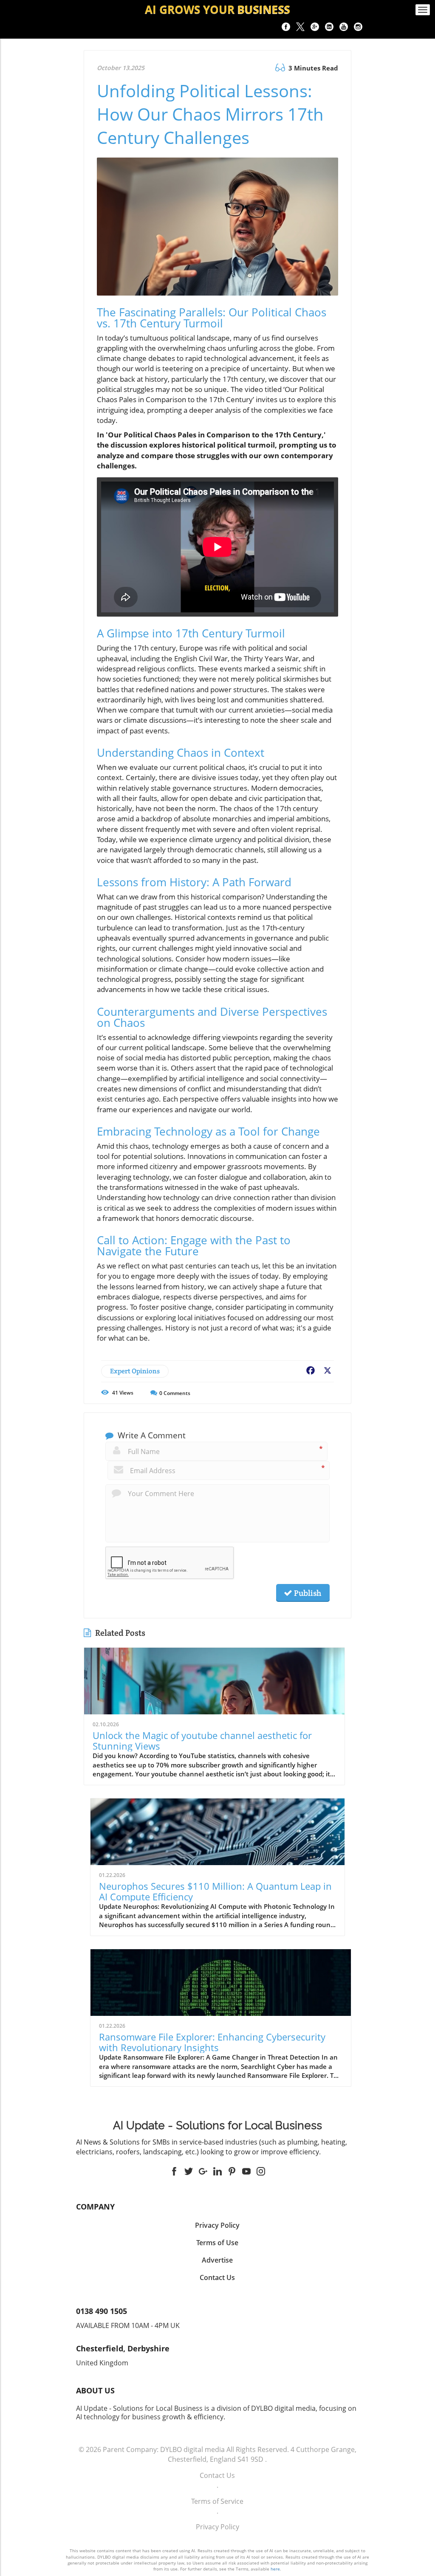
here (275, 2569)
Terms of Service (217, 2501)
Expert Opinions (135, 1371)
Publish (307, 1593)
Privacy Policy (217, 2527)
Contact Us (217, 2475)
